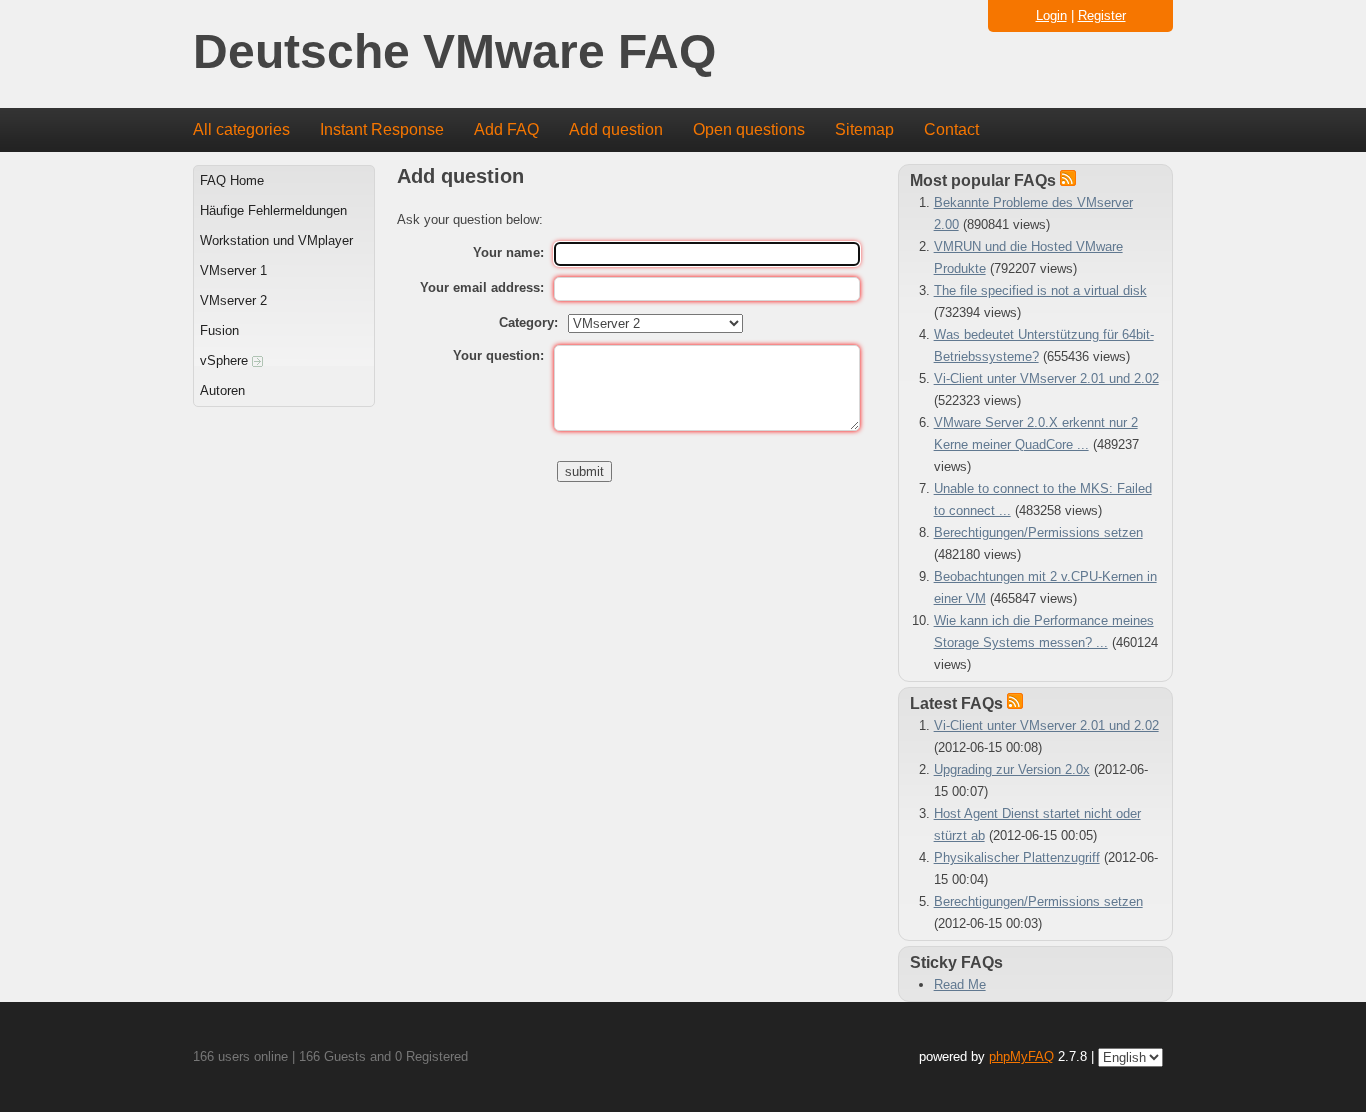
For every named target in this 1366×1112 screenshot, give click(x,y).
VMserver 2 (233, 300)
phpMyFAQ (1021, 1056)
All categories (241, 129)
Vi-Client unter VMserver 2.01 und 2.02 (1046, 378)
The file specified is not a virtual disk (1040, 290)
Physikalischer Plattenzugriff (1017, 857)
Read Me (960, 984)
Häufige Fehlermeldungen (273, 210)
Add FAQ (506, 129)
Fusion (219, 330)
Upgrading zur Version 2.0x (1012, 769)
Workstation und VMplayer (276, 240)
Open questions (749, 129)
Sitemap (864, 129)
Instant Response (382, 129)
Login (1051, 15)
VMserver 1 (233, 270)
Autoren (222, 390)
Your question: (498, 355)
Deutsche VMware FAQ (454, 52)
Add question (616, 129)
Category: (528, 322)
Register (1102, 15)
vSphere (226, 360)
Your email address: (482, 287)
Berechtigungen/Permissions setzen (1038, 532)
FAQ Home (232, 180)
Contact (951, 129)
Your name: (508, 252)
